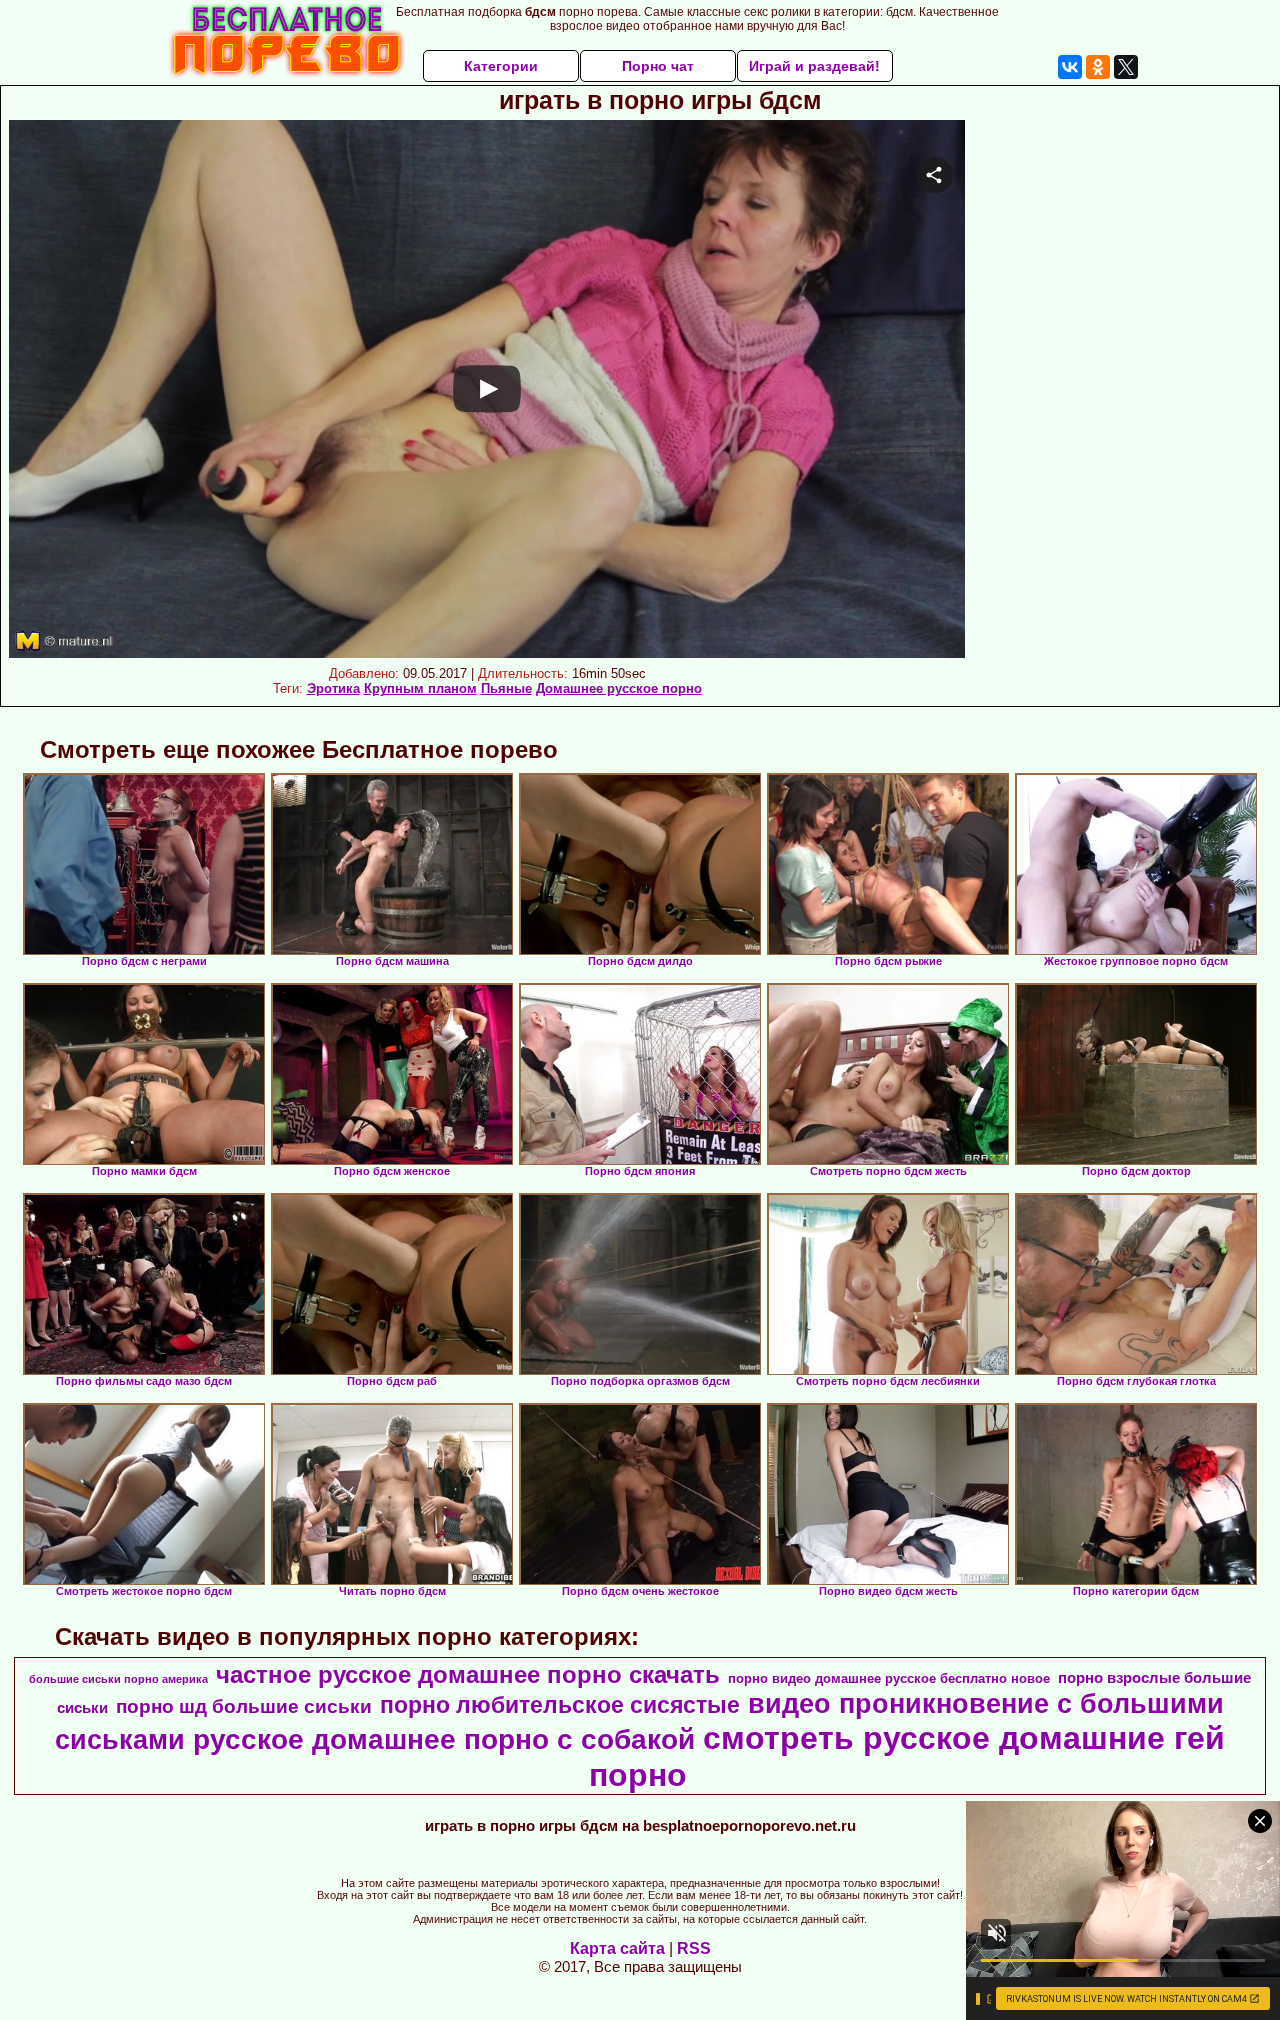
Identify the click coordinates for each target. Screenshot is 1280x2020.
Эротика (333, 688)
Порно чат (658, 66)
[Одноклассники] (1098, 67)
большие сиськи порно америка (118, 1679)
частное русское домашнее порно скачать (468, 1674)
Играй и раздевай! (814, 66)
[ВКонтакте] (1070, 67)
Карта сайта (617, 1948)
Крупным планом (420, 688)
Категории (501, 66)
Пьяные (506, 688)
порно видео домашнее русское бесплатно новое (889, 1678)
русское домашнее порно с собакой (444, 1739)
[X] (1126, 67)
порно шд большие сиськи (244, 1706)
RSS (694, 1948)
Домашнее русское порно (619, 688)
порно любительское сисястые (560, 1705)
